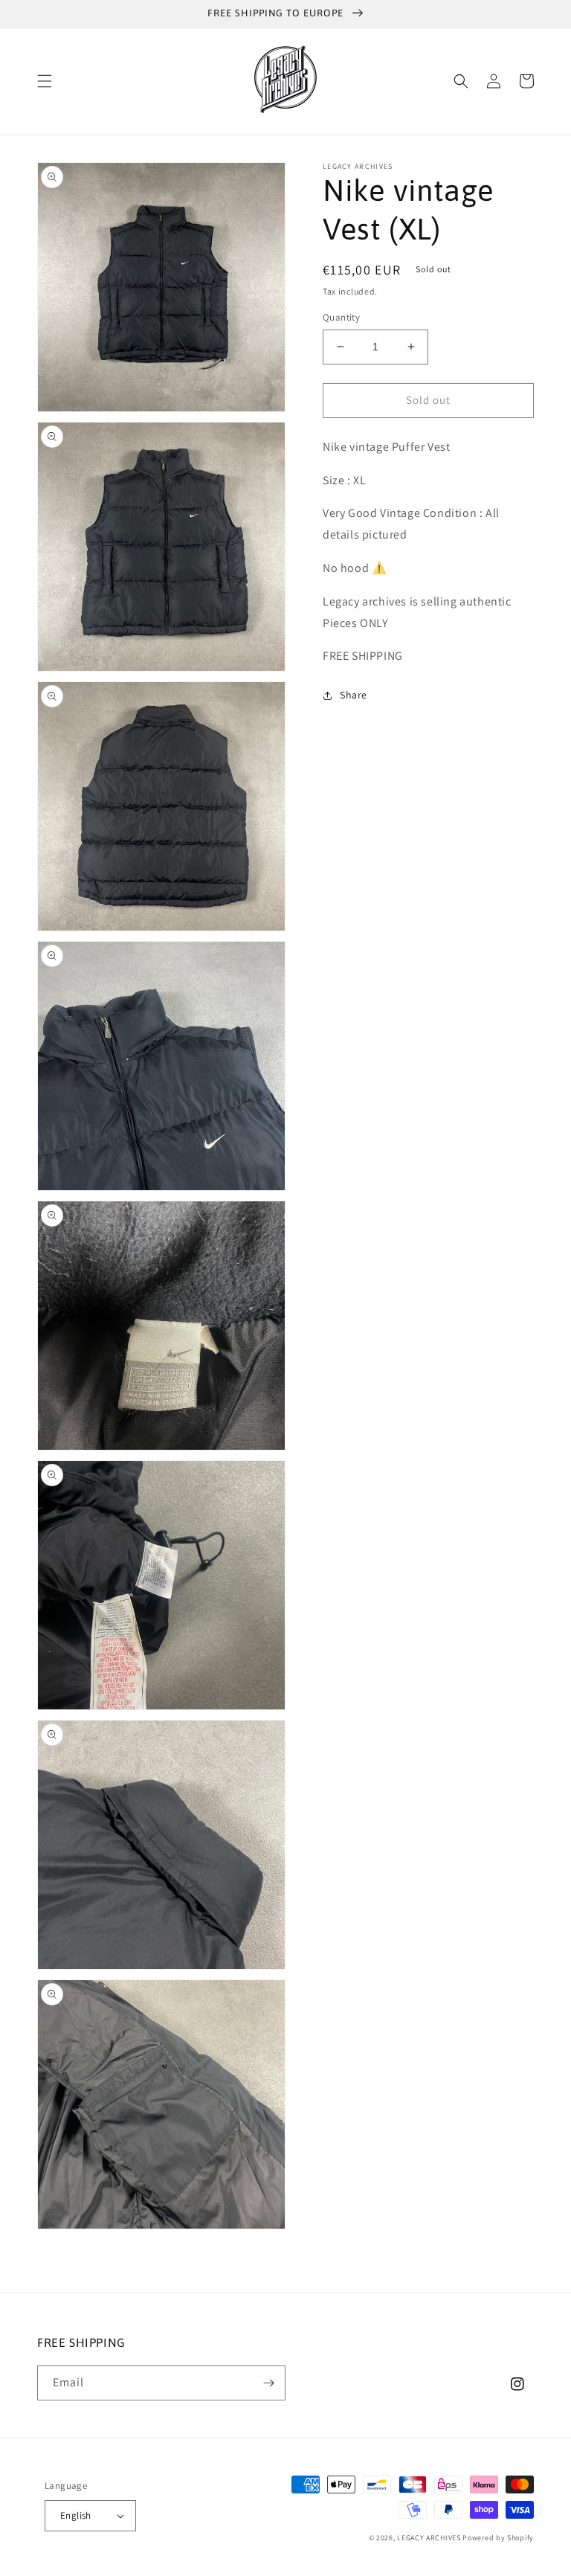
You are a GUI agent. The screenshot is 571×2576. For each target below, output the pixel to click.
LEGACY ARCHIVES (429, 2538)
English (76, 2515)
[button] (45, 81)
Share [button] (354, 695)
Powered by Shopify (498, 2538)
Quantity (341, 317)
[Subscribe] (268, 2383)
